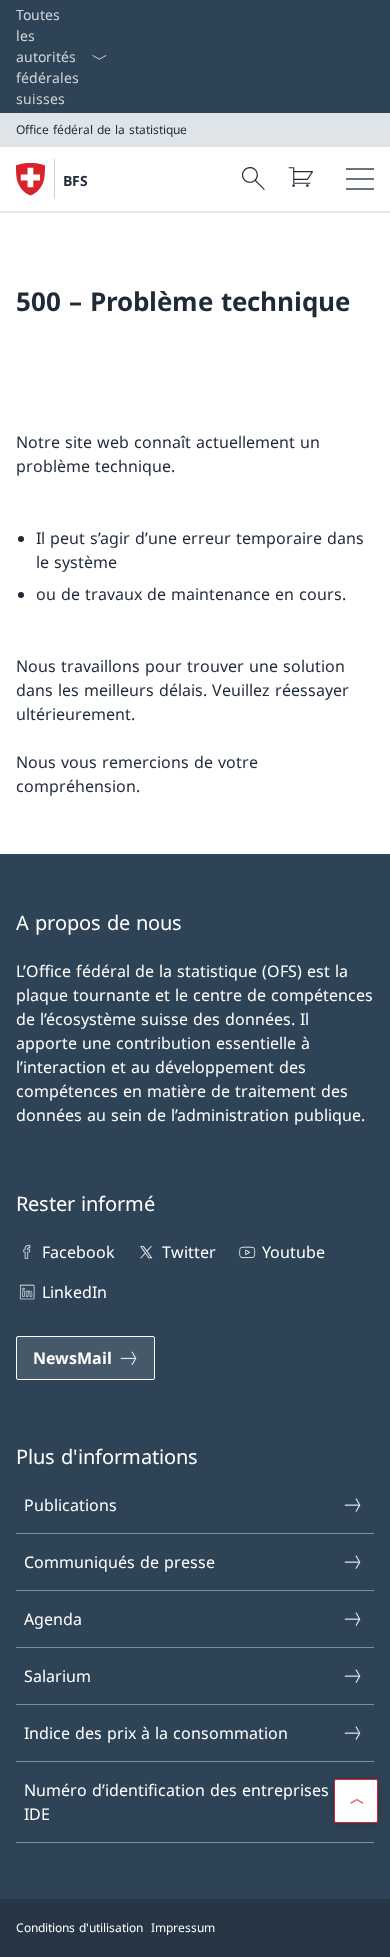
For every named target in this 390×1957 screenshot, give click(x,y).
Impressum (183, 1927)
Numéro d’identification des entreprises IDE (176, 1802)
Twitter (188, 1252)
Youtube (293, 1252)
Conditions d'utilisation (79, 1927)
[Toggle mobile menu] (360, 179)
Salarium (57, 1676)
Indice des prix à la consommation (156, 1733)
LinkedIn (74, 1292)
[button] (356, 1801)
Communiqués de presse (119, 1562)
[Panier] (300, 177)
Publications (70, 1505)
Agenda (53, 1619)
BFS (75, 180)
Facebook (78, 1252)
